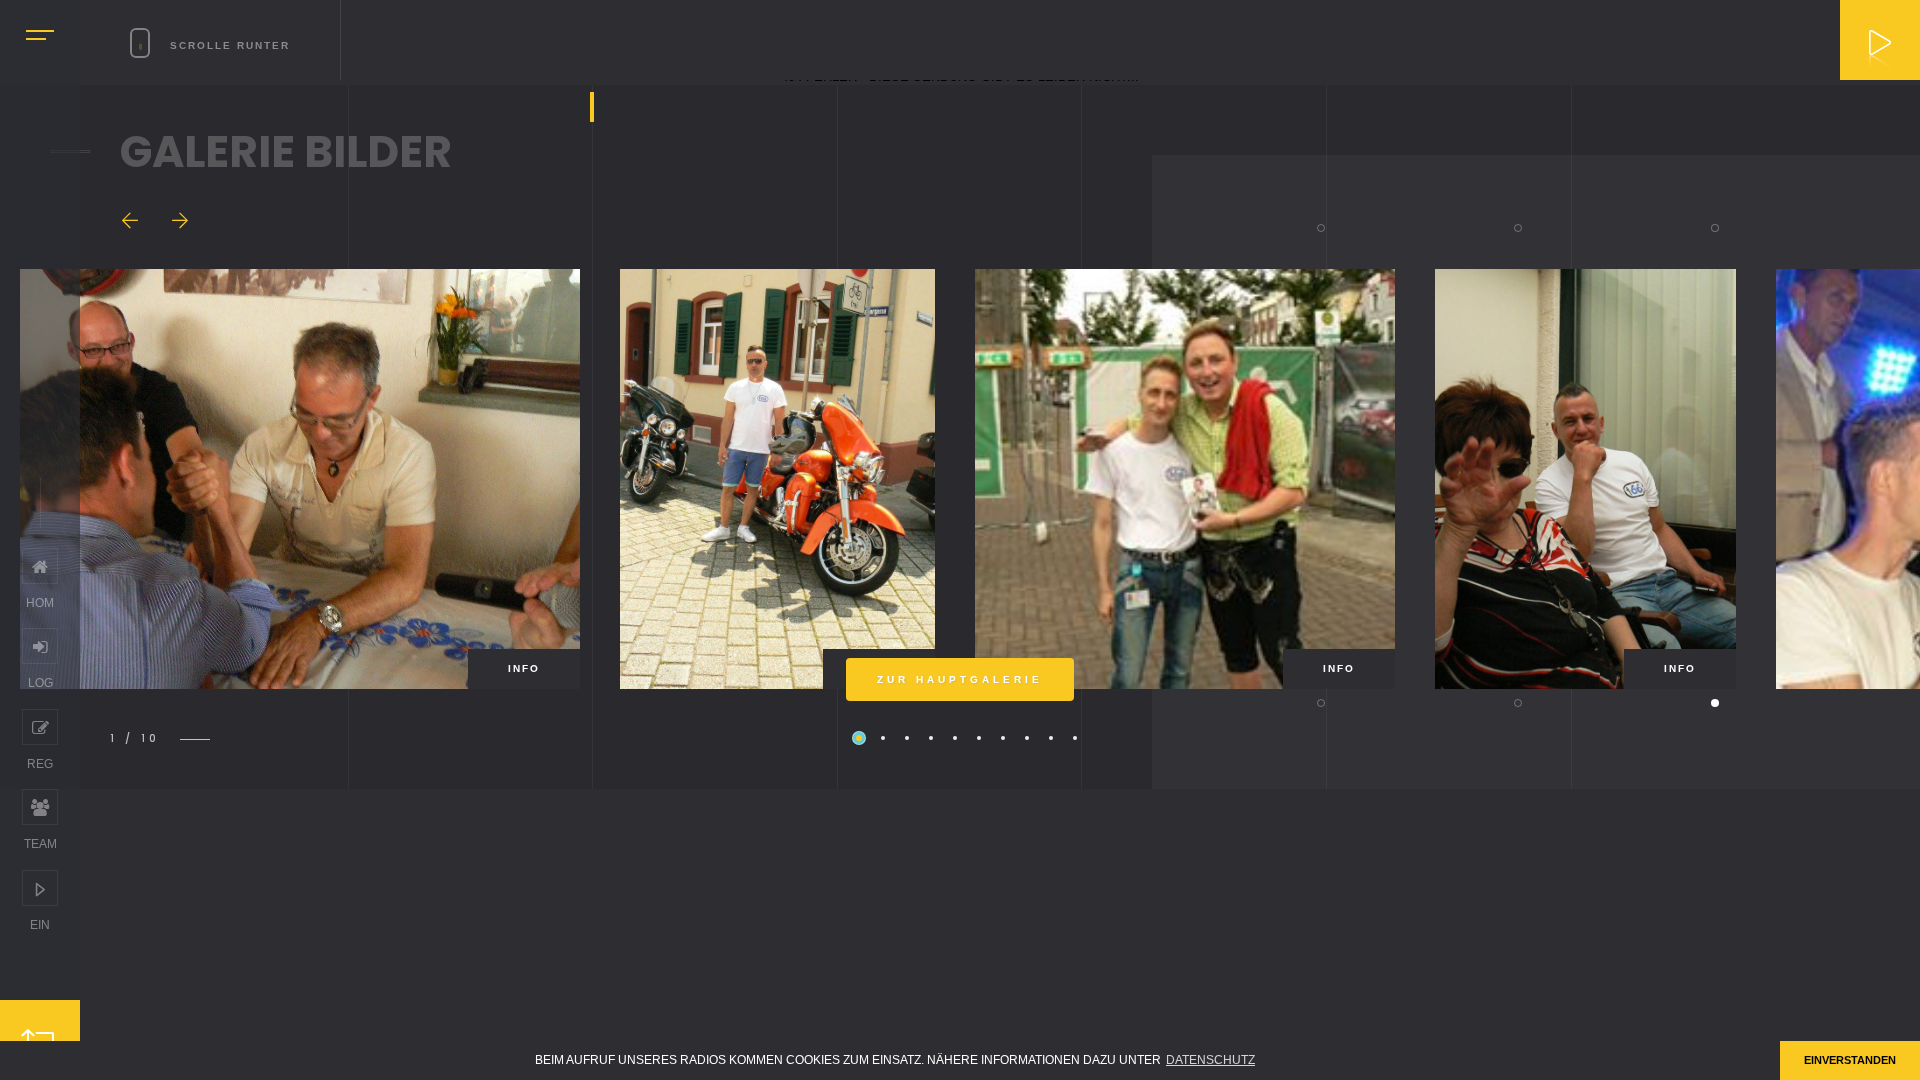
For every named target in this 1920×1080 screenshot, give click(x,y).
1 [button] (859, 738)
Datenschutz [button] (1210, 1060)
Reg (40, 727)
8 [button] (1027, 738)
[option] (300, 479)
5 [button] (955, 738)
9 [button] (1051, 738)
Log (40, 646)
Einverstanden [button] (1850, 1060)
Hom (40, 566)
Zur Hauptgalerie (960, 679)
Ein (40, 888)
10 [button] (1075, 738)
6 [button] (979, 738)
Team (40, 807)
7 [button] (1003, 738)
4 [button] (931, 738)
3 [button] (907, 738)
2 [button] (883, 738)
